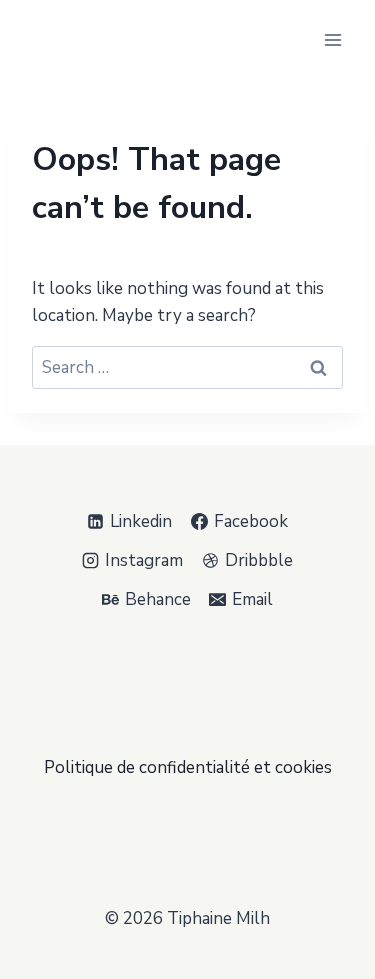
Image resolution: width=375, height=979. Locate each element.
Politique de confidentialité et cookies (188, 767)
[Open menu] (332, 39)
